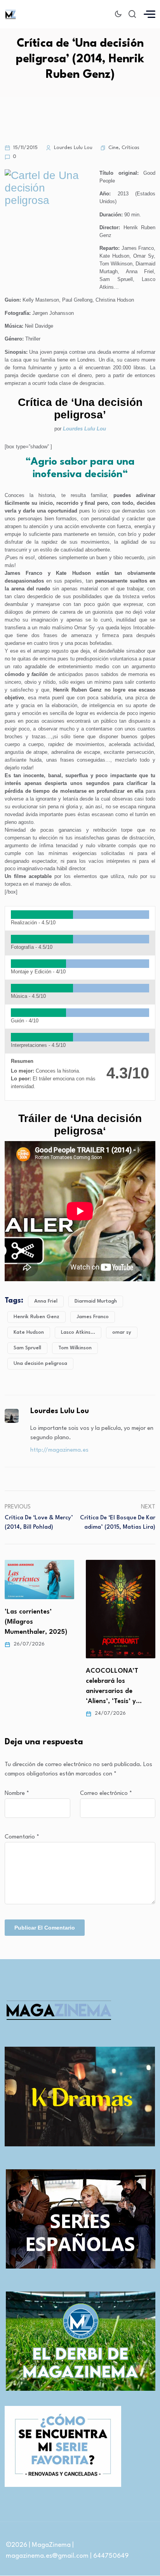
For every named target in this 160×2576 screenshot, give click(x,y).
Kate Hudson (29, 1332)
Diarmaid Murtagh (96, 1301)
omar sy (122, 1332)
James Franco (93, 1317)
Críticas (130, 148)
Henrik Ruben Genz (37, 1317)
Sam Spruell (27, 1348)
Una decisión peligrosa (40, 1364)
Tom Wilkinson (75, 1348)
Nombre (17, 1794)
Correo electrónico (106, 1794)
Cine (113, 148)
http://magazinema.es (59, 1450)
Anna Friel (46, 1301)
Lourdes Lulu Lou (84, 429)
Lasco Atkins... (78, 1332)
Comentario (22, 1837)
